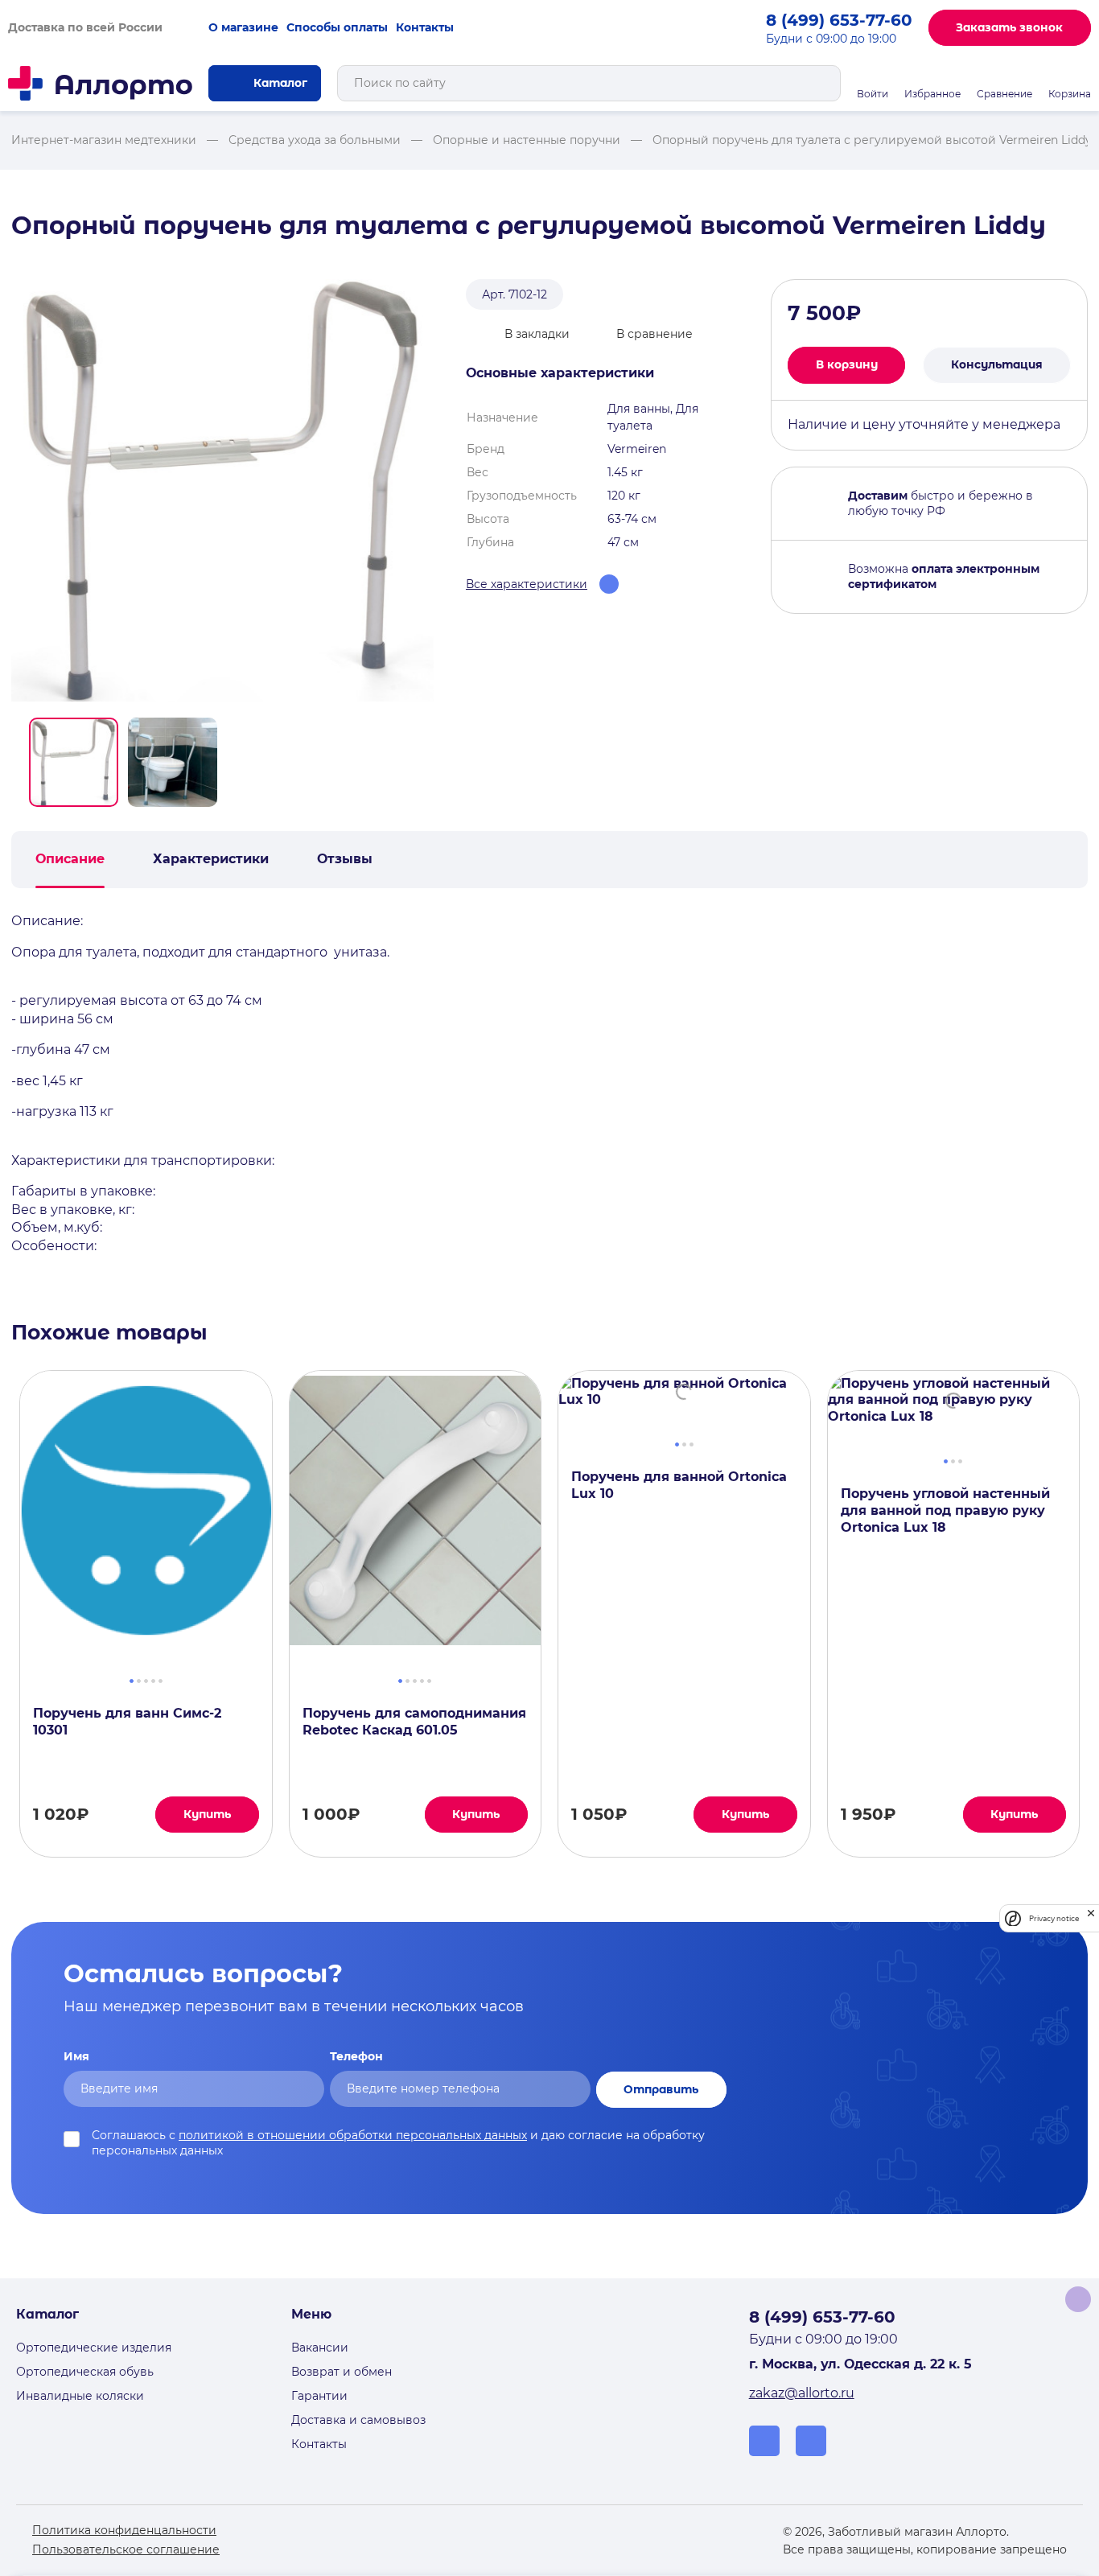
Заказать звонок (1009, 27)
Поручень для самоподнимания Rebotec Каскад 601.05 (414, 1722)
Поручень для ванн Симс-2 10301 (127, 1722)
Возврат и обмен (342, 2372)
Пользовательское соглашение (126, 2549)
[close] (1091, 1918)
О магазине (243, 27)
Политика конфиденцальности (124, 2530)
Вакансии (320, 2348)
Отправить (661, 2089)
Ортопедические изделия (94, 2348)
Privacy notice (1054, 1918)
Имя (76, 2056)
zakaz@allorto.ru (802, 2393)
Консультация (997, 364)
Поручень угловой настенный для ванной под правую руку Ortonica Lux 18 (945, 1510)
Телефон (356, 2056)
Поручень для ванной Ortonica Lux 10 (679, 1485)
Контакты (425, 27)
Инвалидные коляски (80, 2396)
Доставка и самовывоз (358, 2420)
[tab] (132, 1679)
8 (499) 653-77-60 (839, 20)
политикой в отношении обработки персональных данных (353, 2135)
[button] (74, 762)
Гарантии (319, 2396)
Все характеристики (527, 584)
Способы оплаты (337, 27)
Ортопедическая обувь (85, 2372)
